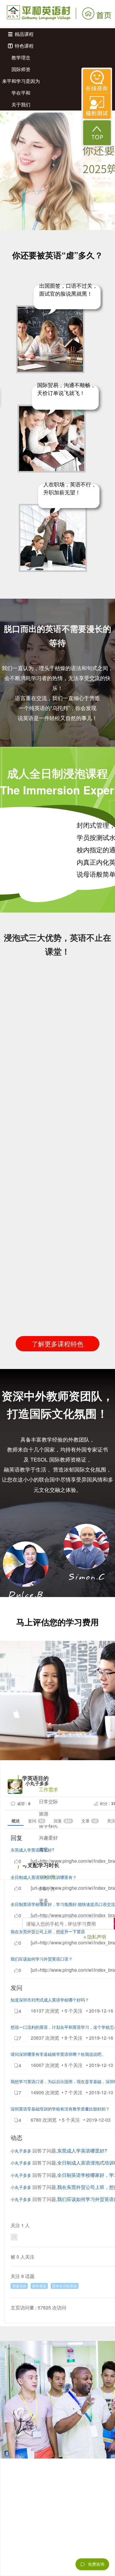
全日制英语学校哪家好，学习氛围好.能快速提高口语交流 (63, 1904)
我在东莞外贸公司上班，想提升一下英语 (48, 1931)
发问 (36, 1821)
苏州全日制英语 (65, 2286)
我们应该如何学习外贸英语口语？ (42, 1959)
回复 (63, 1821)
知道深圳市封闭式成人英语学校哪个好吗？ (50, 2000)
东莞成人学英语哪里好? (32, 1850)
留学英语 (39, 2286)
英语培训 (19, 2286)
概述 (16, 1821)
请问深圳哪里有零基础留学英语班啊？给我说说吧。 (58, 2054)
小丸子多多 (21, 2151)
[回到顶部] (97, 133)
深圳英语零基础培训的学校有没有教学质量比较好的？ (60, 2109)
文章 (89, 1821)
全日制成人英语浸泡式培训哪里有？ (44, 1877)
